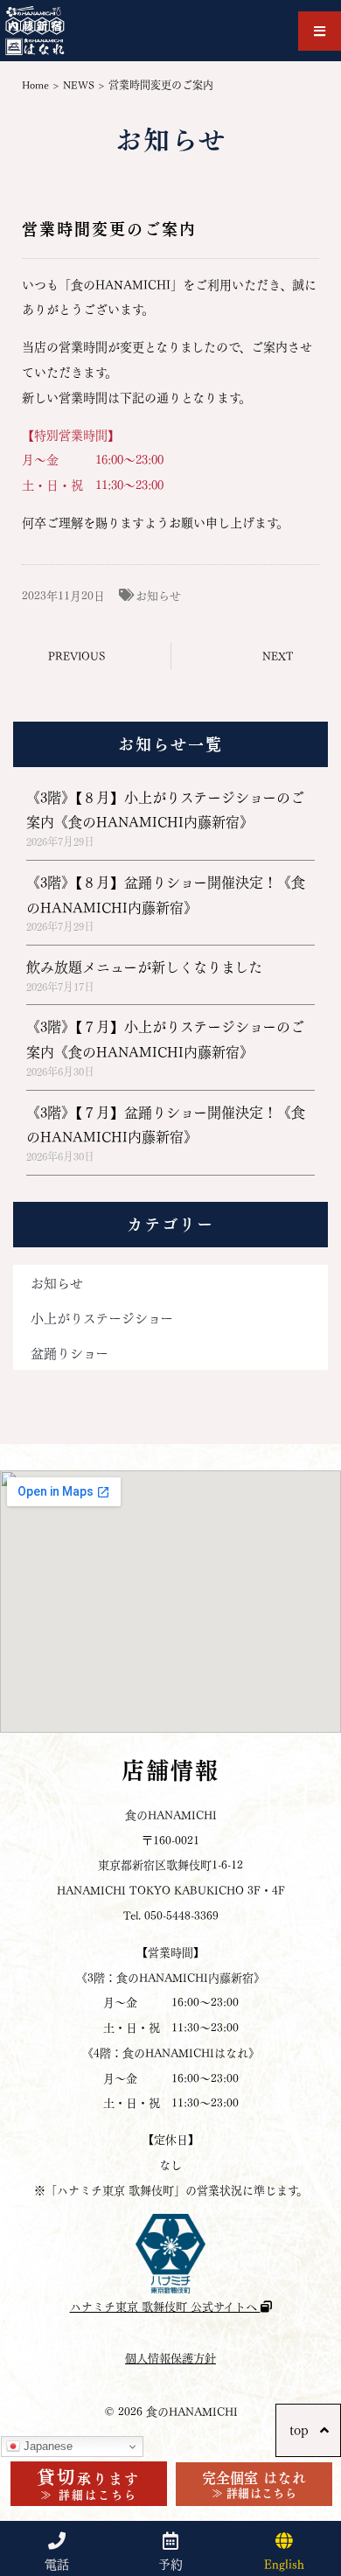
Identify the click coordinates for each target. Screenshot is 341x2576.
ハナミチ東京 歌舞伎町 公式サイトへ (165, 2305)
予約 (170, 2563)
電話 (57, 2563)
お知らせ (158, 594)
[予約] (170, 2541)
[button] (320, 31)
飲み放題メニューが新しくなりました (144, 966)
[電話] (57, 2541)
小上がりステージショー (102, 1317)
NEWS (79, 84)
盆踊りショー (70, 1352)
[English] (284, 2541)
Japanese (46, 2446)
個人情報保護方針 (170, 2357)
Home (35, 84)
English (284, 2563)
